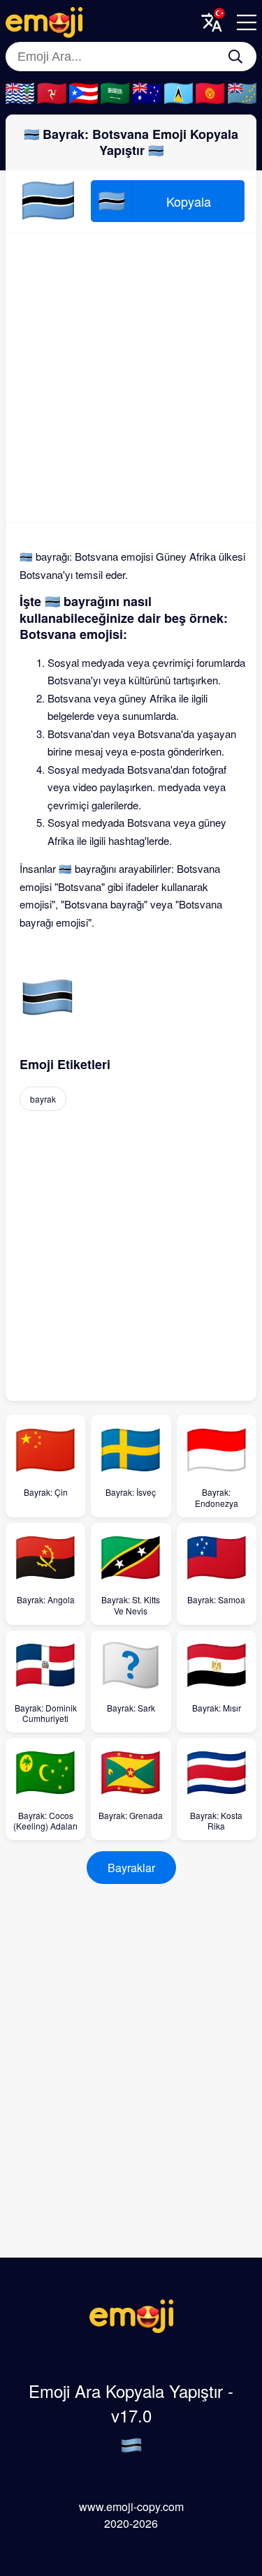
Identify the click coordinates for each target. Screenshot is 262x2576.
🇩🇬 (20, 94)
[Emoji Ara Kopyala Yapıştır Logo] (131, 2328)
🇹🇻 (242, 94)
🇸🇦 (115, 94)
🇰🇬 (210, 94)
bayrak (43, 1099)
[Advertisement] (131, 377)
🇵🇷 (83, 94)
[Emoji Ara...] (235, 57)
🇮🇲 (51, 94)
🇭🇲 (147, 94)
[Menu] (247, 22)
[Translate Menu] (212, 22)
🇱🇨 (179, 94)
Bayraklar (131, 1868)
